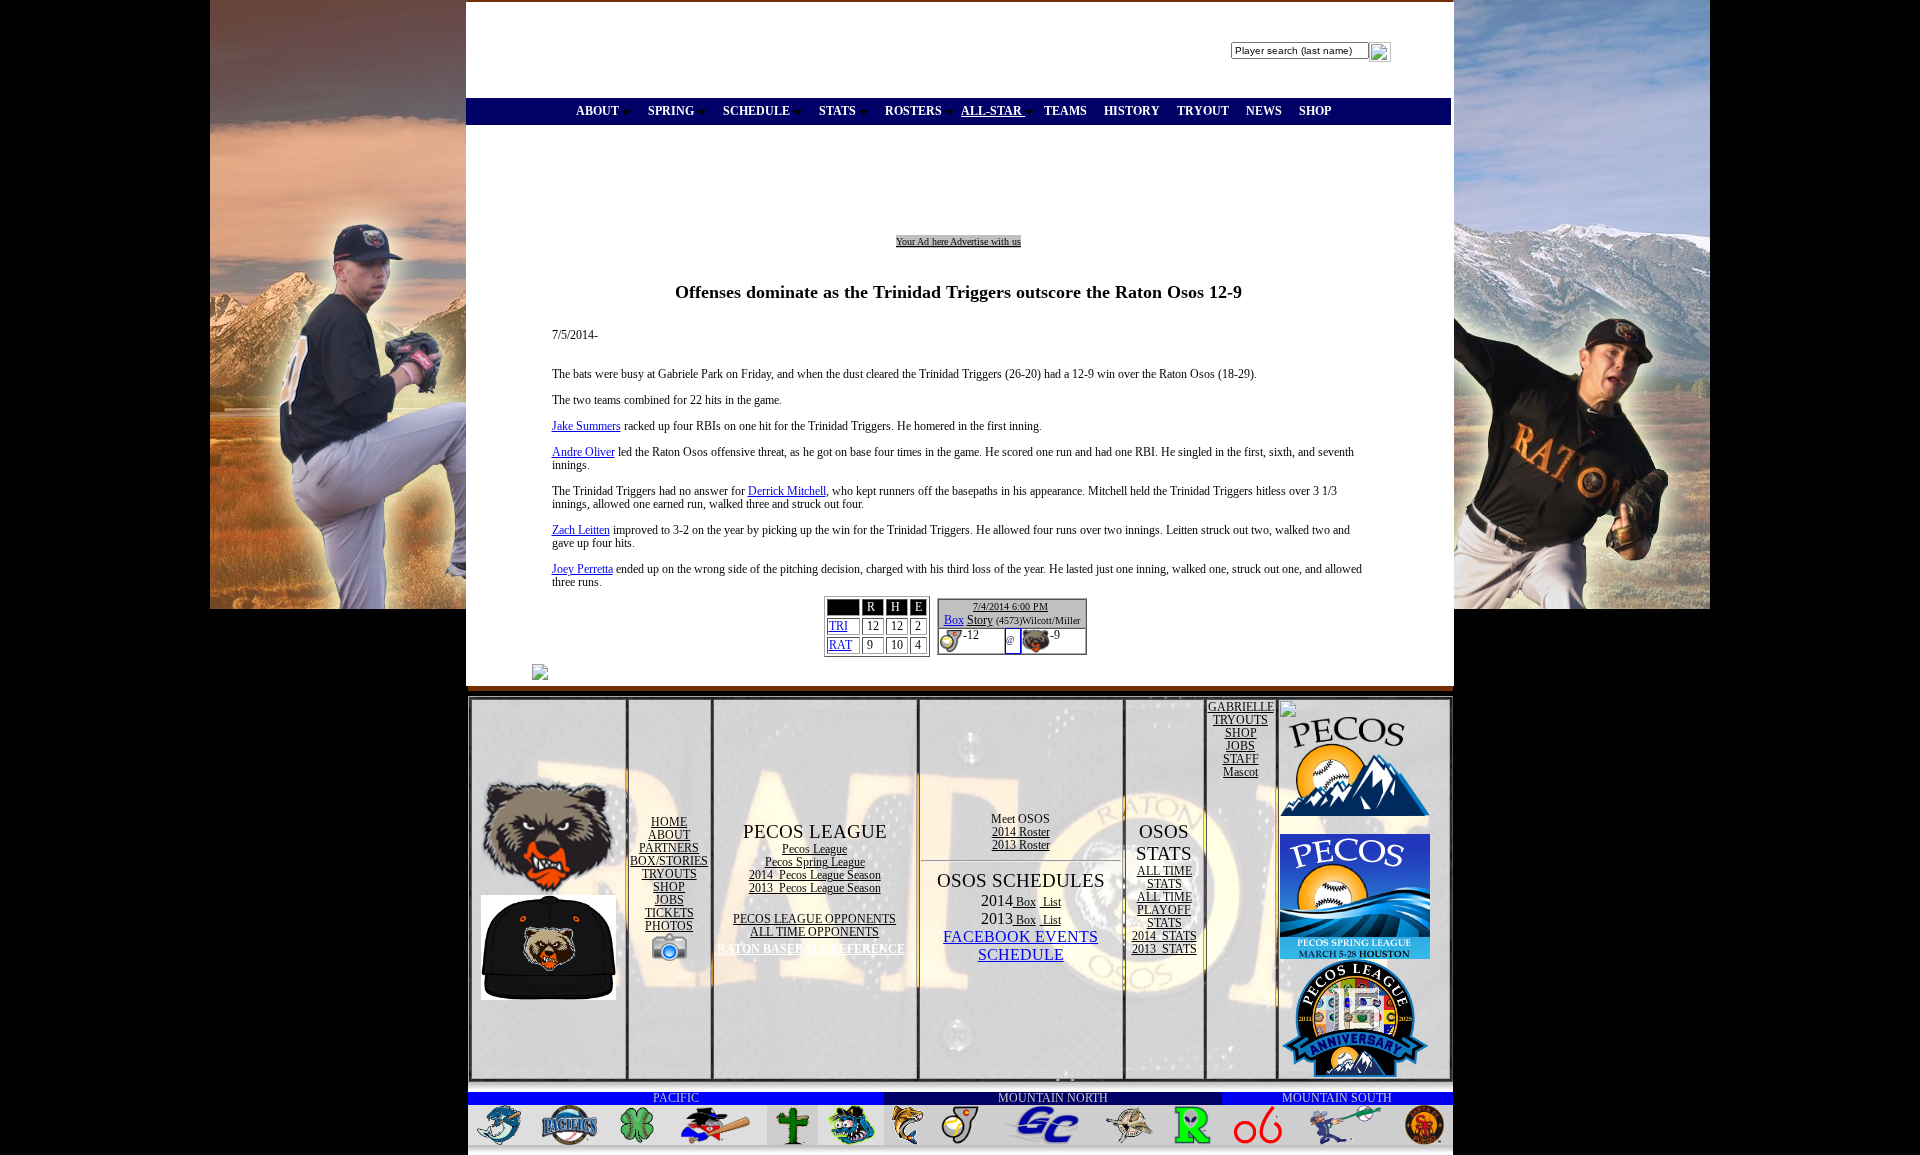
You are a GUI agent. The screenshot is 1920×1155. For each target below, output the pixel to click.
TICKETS (669, 913)
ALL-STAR (993, 111)
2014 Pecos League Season (815, 875)
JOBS (669, 900)
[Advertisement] (834, 190)
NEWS (1264, 111)
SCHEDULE (758, 111)
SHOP (1315, 111)
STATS (839, 111)
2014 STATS (1164, 936)
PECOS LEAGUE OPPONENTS (814, 919)
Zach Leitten (581, 530)
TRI (838, 626)
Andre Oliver (583, 452)
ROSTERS (915, 111)
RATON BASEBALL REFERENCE (811, 949)
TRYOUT (1203, 111)
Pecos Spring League (815, 862)
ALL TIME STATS (1164, 877)
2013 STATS (1164, 949)
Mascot (1240, 772)
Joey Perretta (582, 569)
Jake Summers (586, 426)
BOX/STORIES (669, 861)
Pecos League (814, 849)
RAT (840, 645)
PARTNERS (669, 848)
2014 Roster (1021, 832)
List (1050, 902)
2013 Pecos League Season (815, 888)
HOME (669, 822)
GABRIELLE (1241, 707)
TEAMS (1065, 111)
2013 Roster (1021, 845)
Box (954, 620)
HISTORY (1132, 111)
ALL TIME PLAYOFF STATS (1164, 910)
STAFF (1241, 759)
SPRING (672, 111)
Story (980, 620)
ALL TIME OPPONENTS (814, 932)
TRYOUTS (669, 874)
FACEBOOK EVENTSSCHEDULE (1020, 945)
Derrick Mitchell (787, 491)
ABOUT (599, 111)
